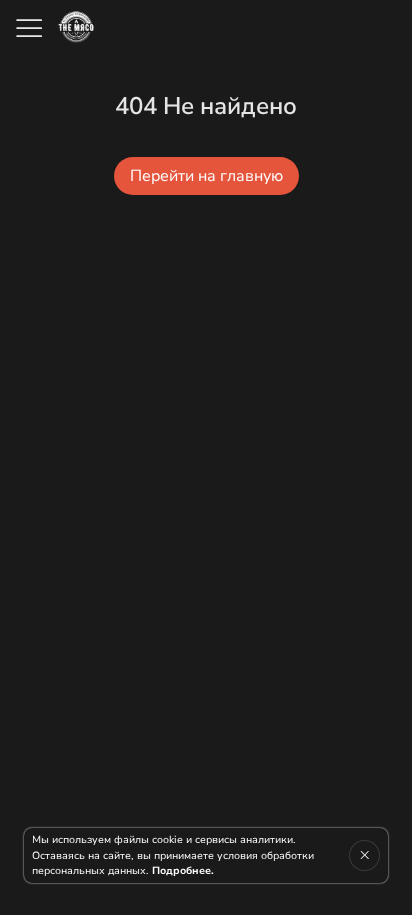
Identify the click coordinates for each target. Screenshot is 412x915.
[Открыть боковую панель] (28, 28)
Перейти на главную (206, 176)
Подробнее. (183, 870)
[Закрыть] (364, 855)
